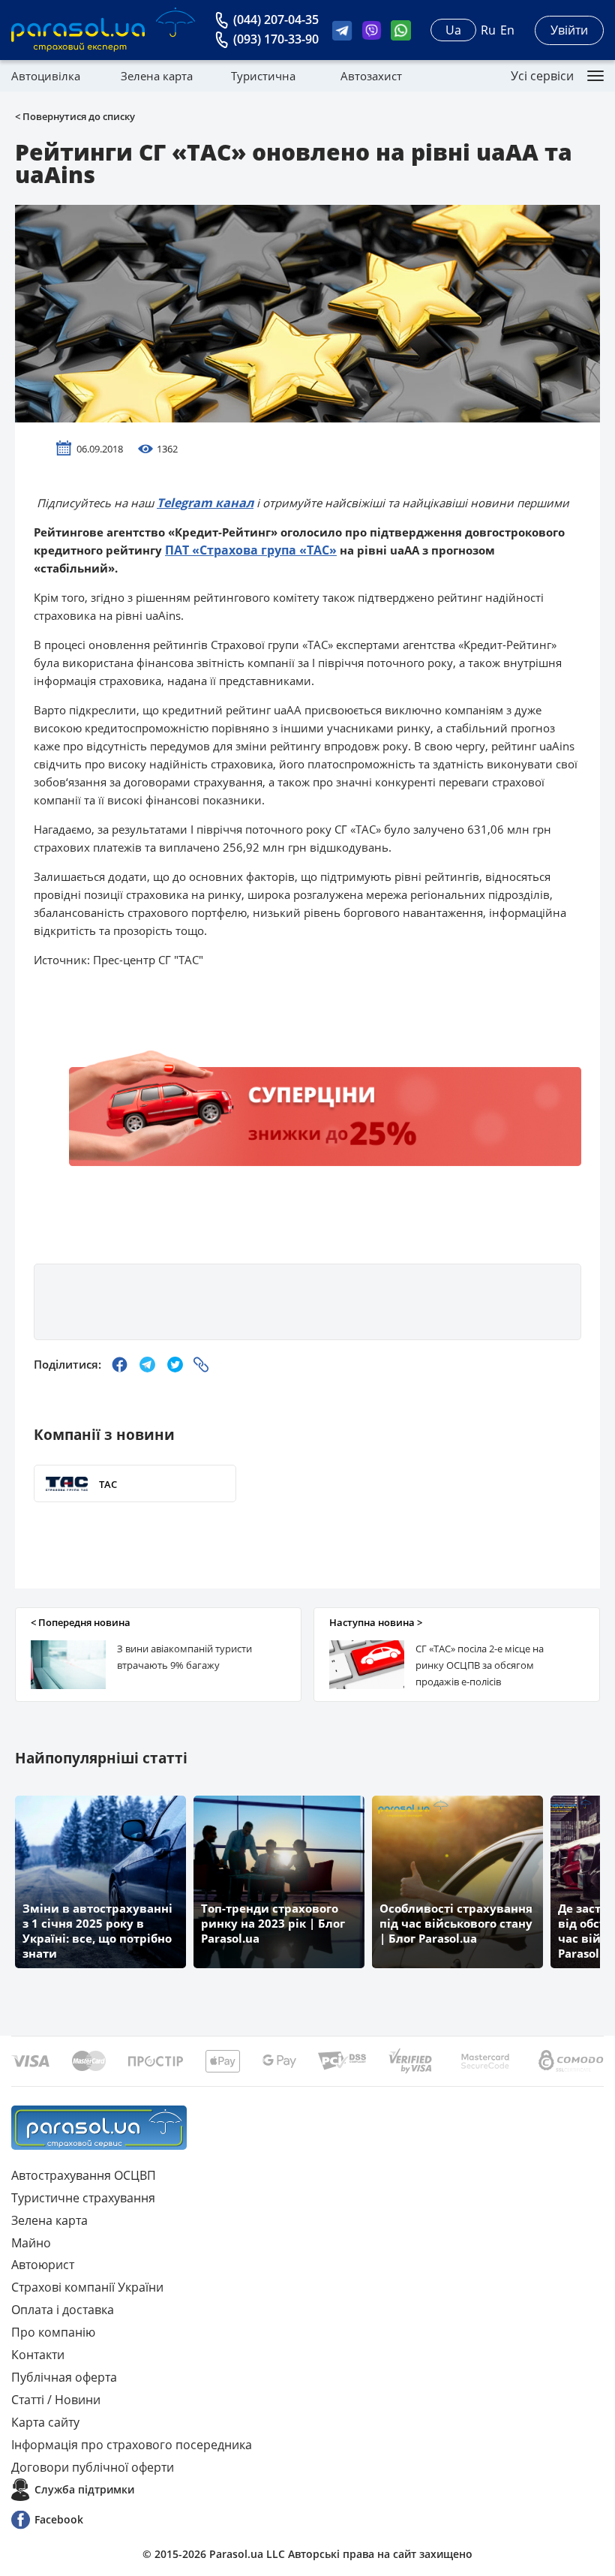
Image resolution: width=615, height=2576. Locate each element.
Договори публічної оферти (93, 2467)
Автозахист (371, 76)
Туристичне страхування (83, 2198)
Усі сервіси (542, 76)
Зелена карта (157, 76)
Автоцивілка (46, 76)
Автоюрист (43, 2265)
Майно (31, 2243)
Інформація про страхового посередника (132, 2445)
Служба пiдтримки (84, 2489)
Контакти (38, 2355)
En (507, 30)
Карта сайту (45, 2422)
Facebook (59, 2519)
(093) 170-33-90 (276, 39)
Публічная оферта (64, 2377)
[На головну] (99, 2128)
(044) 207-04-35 (276, 20)
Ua (453, 30)
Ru (488, 30)
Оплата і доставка (63, 2310)
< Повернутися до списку (75, 116)
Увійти (569, 30)
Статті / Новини (56, 2400)
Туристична (263, 76)
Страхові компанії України (87, 2287)
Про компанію (53, 2332)
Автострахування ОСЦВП (84, 2175)
